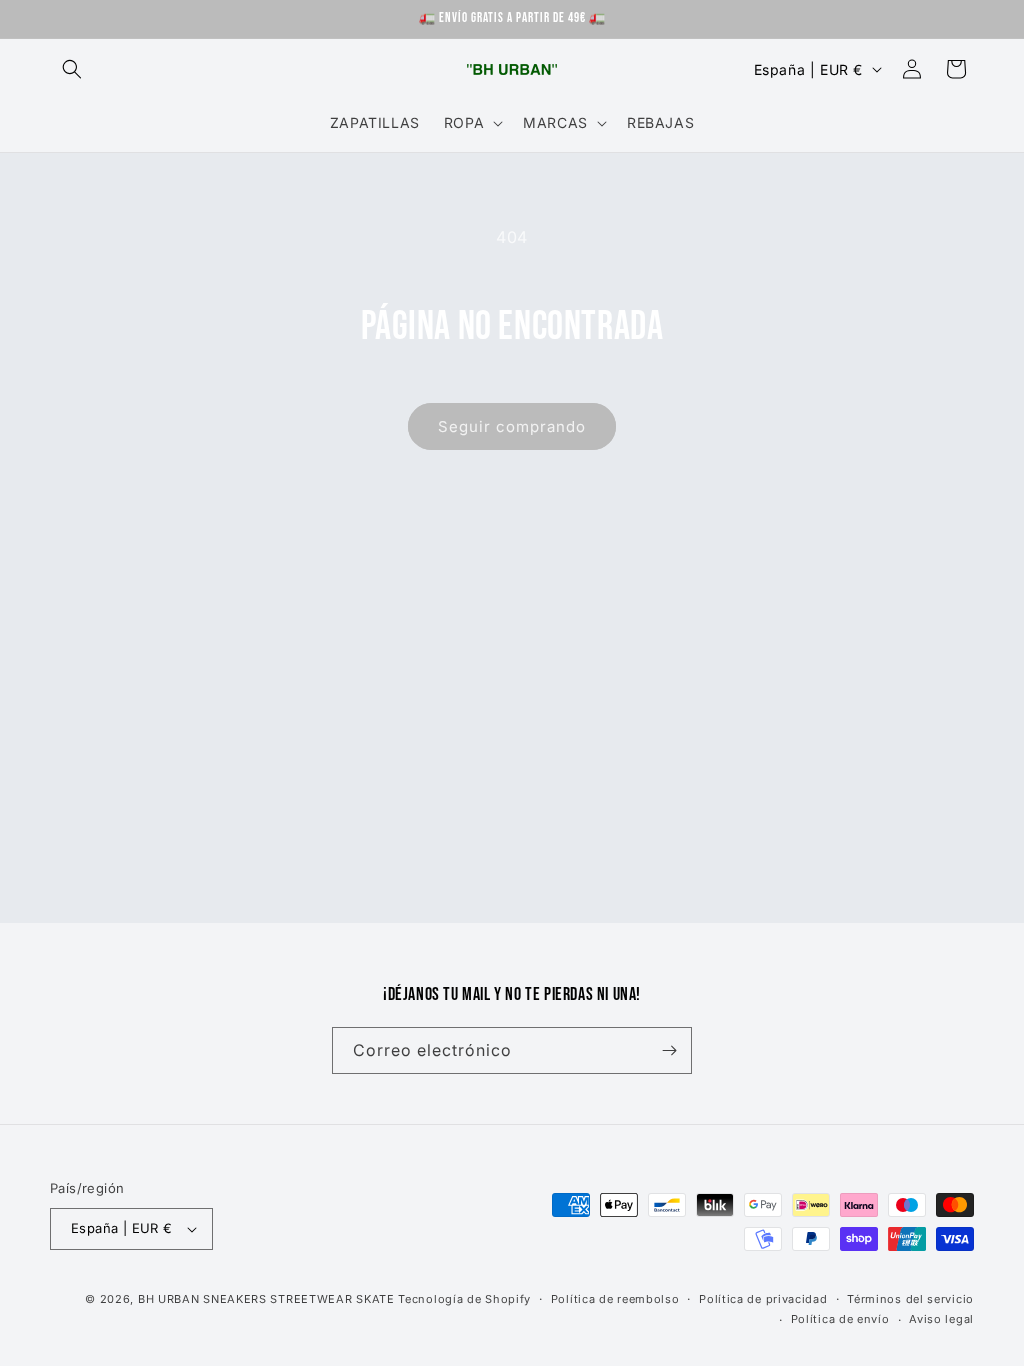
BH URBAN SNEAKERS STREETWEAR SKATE (268, 1299)
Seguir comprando (512, 426)
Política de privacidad (763, 1299)
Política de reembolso (615, 1299)
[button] (72, 69)
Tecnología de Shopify (464, 1299)
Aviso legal (941, 1319)
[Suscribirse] (669, 1050)
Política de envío (840, 1319)
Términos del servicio (910, 1299)
